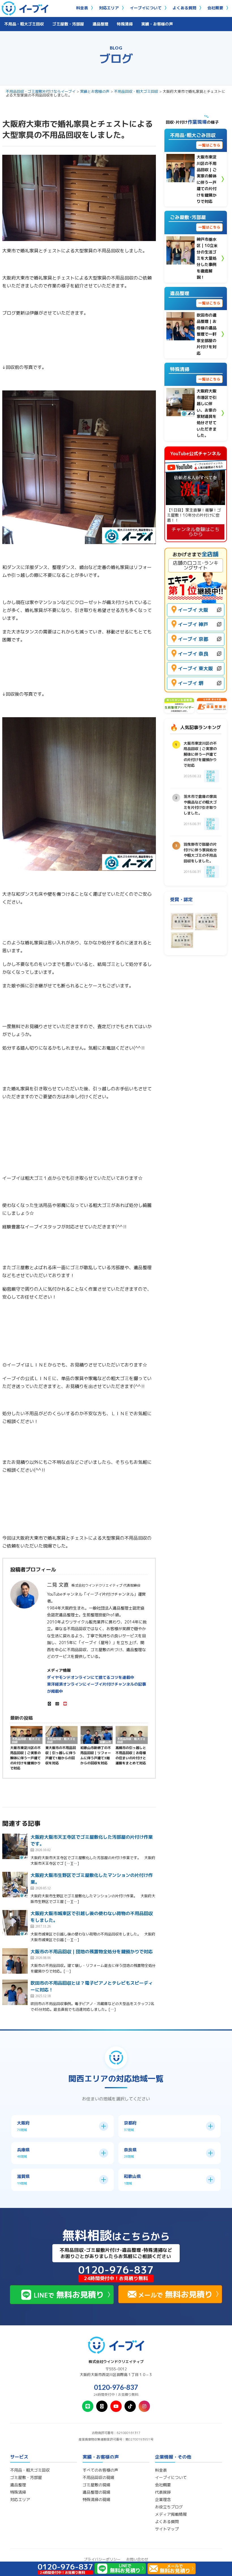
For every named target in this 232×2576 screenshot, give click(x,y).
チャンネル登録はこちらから (196, 532)
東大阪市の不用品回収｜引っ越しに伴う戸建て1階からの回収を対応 (61, 1755)
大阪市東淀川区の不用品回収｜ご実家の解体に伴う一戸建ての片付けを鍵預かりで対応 (25, 1758)
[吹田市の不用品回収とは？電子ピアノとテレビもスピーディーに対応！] (15, 1992)
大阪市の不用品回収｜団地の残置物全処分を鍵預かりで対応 (92, 1952)
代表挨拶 (163, 2492)
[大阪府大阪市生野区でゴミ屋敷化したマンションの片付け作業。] (15, 1885)
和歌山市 (106, 1742)
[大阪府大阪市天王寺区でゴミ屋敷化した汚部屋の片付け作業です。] (15, 1846)
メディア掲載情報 (171, 2514)
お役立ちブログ (169, 2507)
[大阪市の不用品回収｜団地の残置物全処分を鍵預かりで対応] (15, 1961)
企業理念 (163, 2500)
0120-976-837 (116, 2387)
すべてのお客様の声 (100, 2470)
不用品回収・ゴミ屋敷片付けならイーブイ (41, 91)
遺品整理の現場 (96, 2492)
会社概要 (215, 8)
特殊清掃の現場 (96, 2500)
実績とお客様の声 (95, 91)
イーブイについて (146, 8)
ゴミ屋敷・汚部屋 (68, 24)
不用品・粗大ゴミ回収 (24, 24)
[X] (50, 1704)
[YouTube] (65, 1704)
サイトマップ (167, 2529)
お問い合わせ (137, 2559)
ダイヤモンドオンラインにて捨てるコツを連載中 (91, 1677)
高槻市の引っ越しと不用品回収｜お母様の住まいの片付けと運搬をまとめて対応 (131, 1755)
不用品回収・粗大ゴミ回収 (136, 91)
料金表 (82, 8)
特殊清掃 (125, 24)
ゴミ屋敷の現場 (96, 2485)
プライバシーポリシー (102, 2559)
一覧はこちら (209, 145)
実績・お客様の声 (157, 24)
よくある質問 (184, 8)
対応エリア (109, 8)
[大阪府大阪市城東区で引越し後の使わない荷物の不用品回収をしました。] (15, 1923)
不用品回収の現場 (98, 2478)
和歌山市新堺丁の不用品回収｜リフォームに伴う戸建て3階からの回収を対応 (96, 1755)
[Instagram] (57, 1704)
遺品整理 (100, 24)
